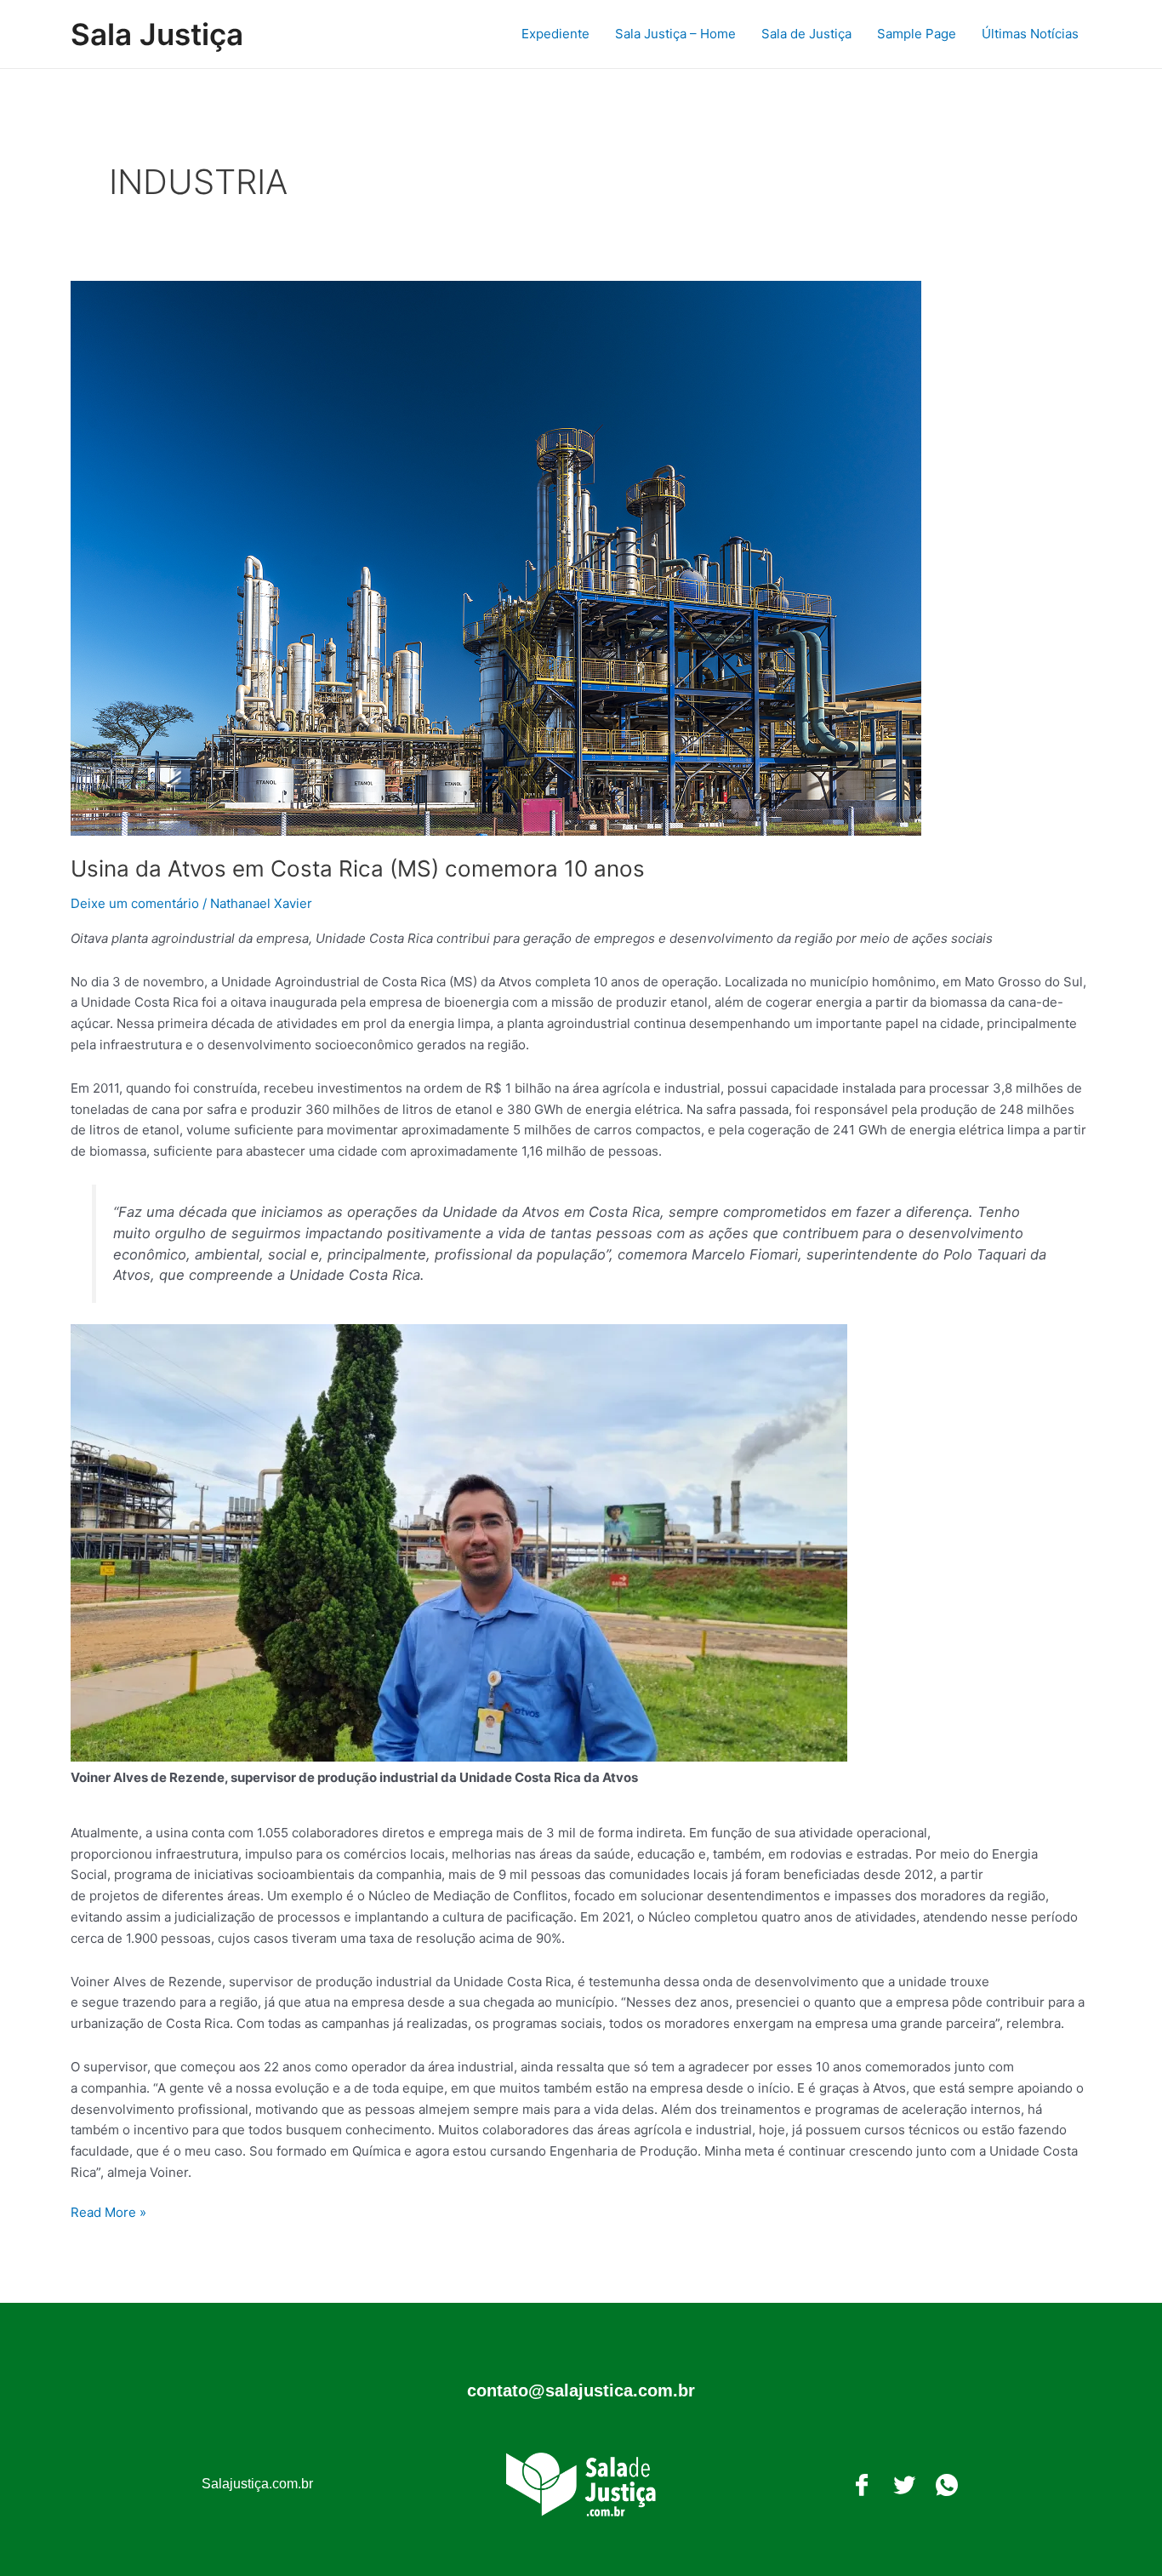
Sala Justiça (157, 34)
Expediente (555, 34)
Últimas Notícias (1030, 34)
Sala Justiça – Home (675, 34)
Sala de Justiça (806, 34)
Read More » (108, 2211)
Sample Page (917, 34)
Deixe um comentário (135, 903)
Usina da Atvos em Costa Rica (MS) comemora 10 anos (358, 868)
